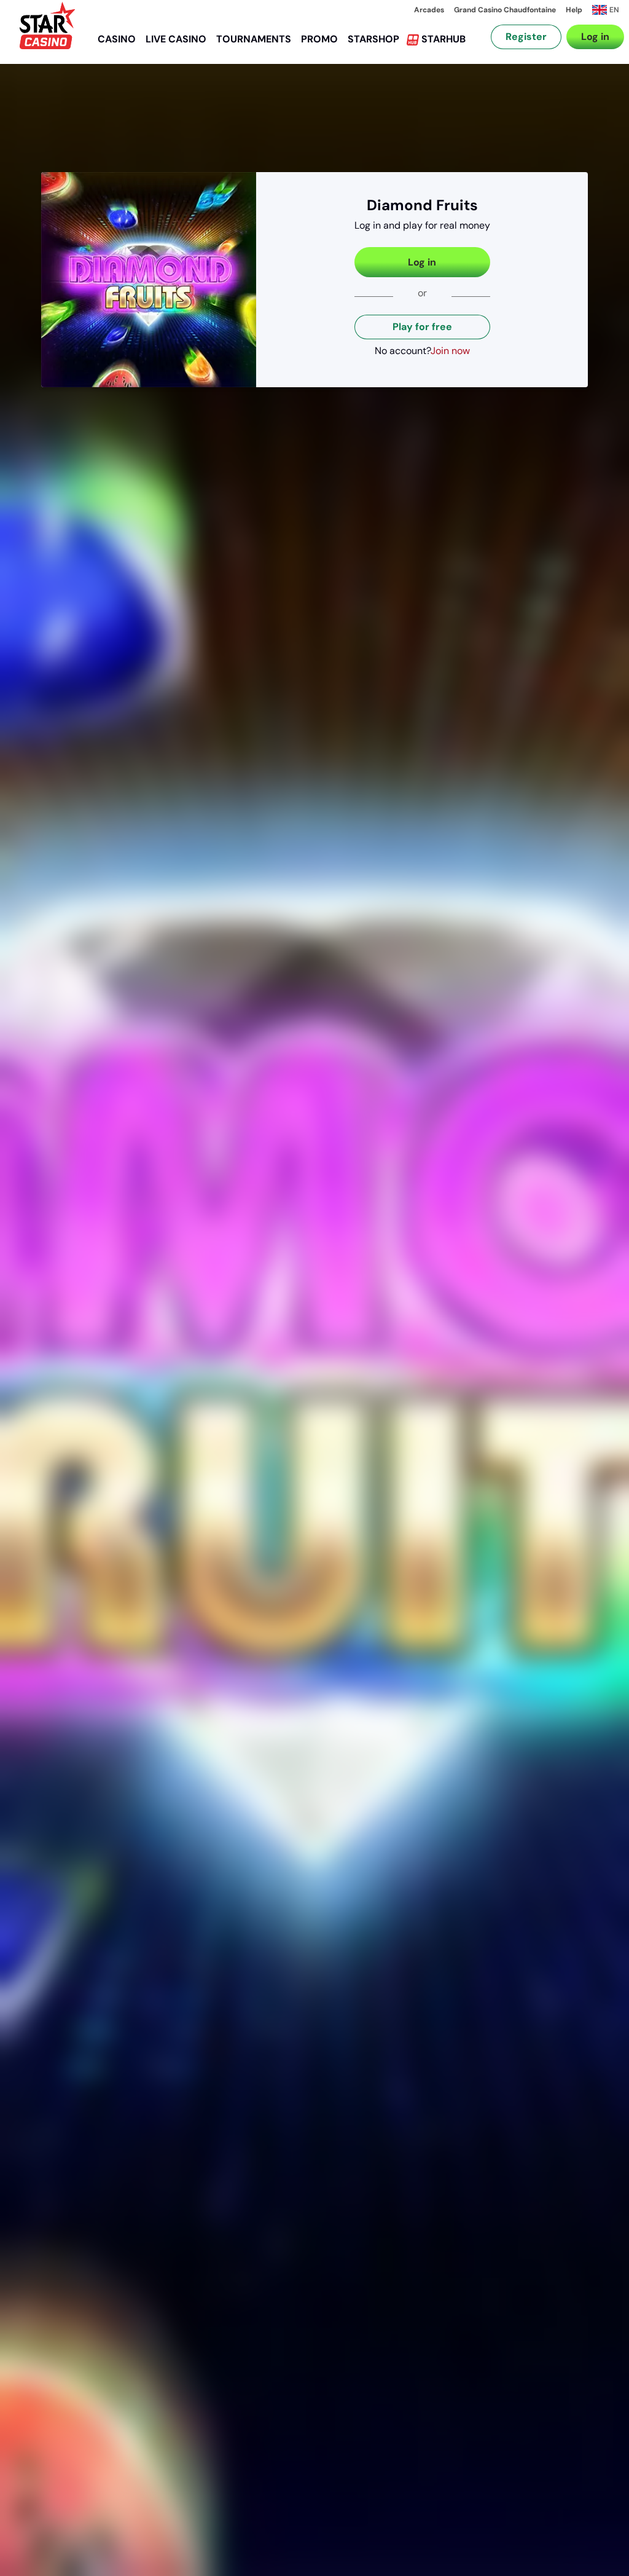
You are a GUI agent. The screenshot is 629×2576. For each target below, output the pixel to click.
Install (572, 52)
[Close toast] (598, 31)
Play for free (422, 327)
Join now (450, 351)
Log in (422, 262)
